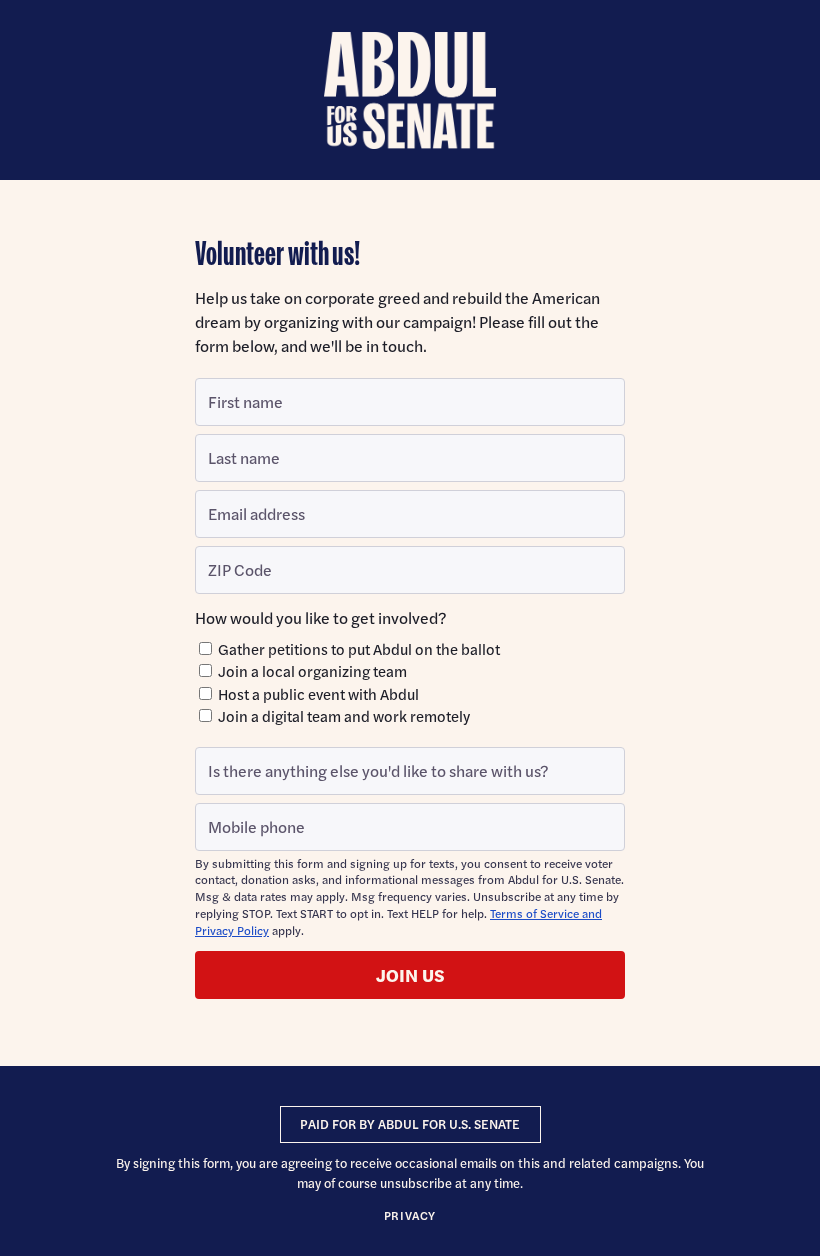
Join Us (410, 974)
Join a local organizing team (311, 670)
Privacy (410, 1215)
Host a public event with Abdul (317, 693)
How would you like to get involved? (321, 617)
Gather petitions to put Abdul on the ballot (357, 648)
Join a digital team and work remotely (342, 715)
